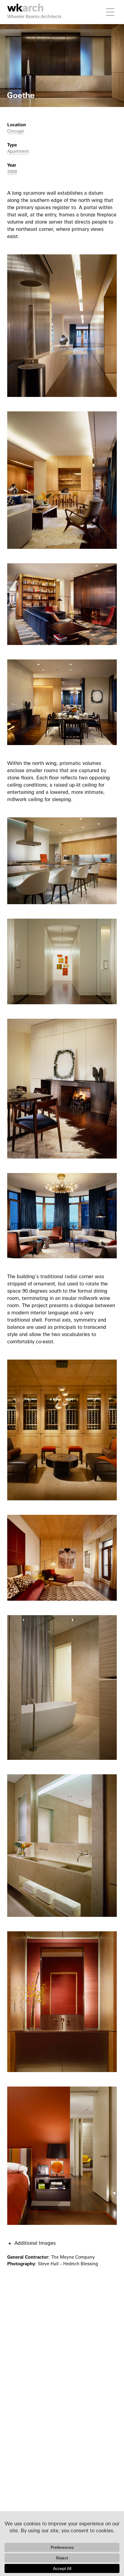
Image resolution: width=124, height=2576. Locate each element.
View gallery (14, 28)
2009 (12, 172)
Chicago (16, 131)
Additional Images (35, 2243)
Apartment (18, 151)
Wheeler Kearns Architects (34, 16)
